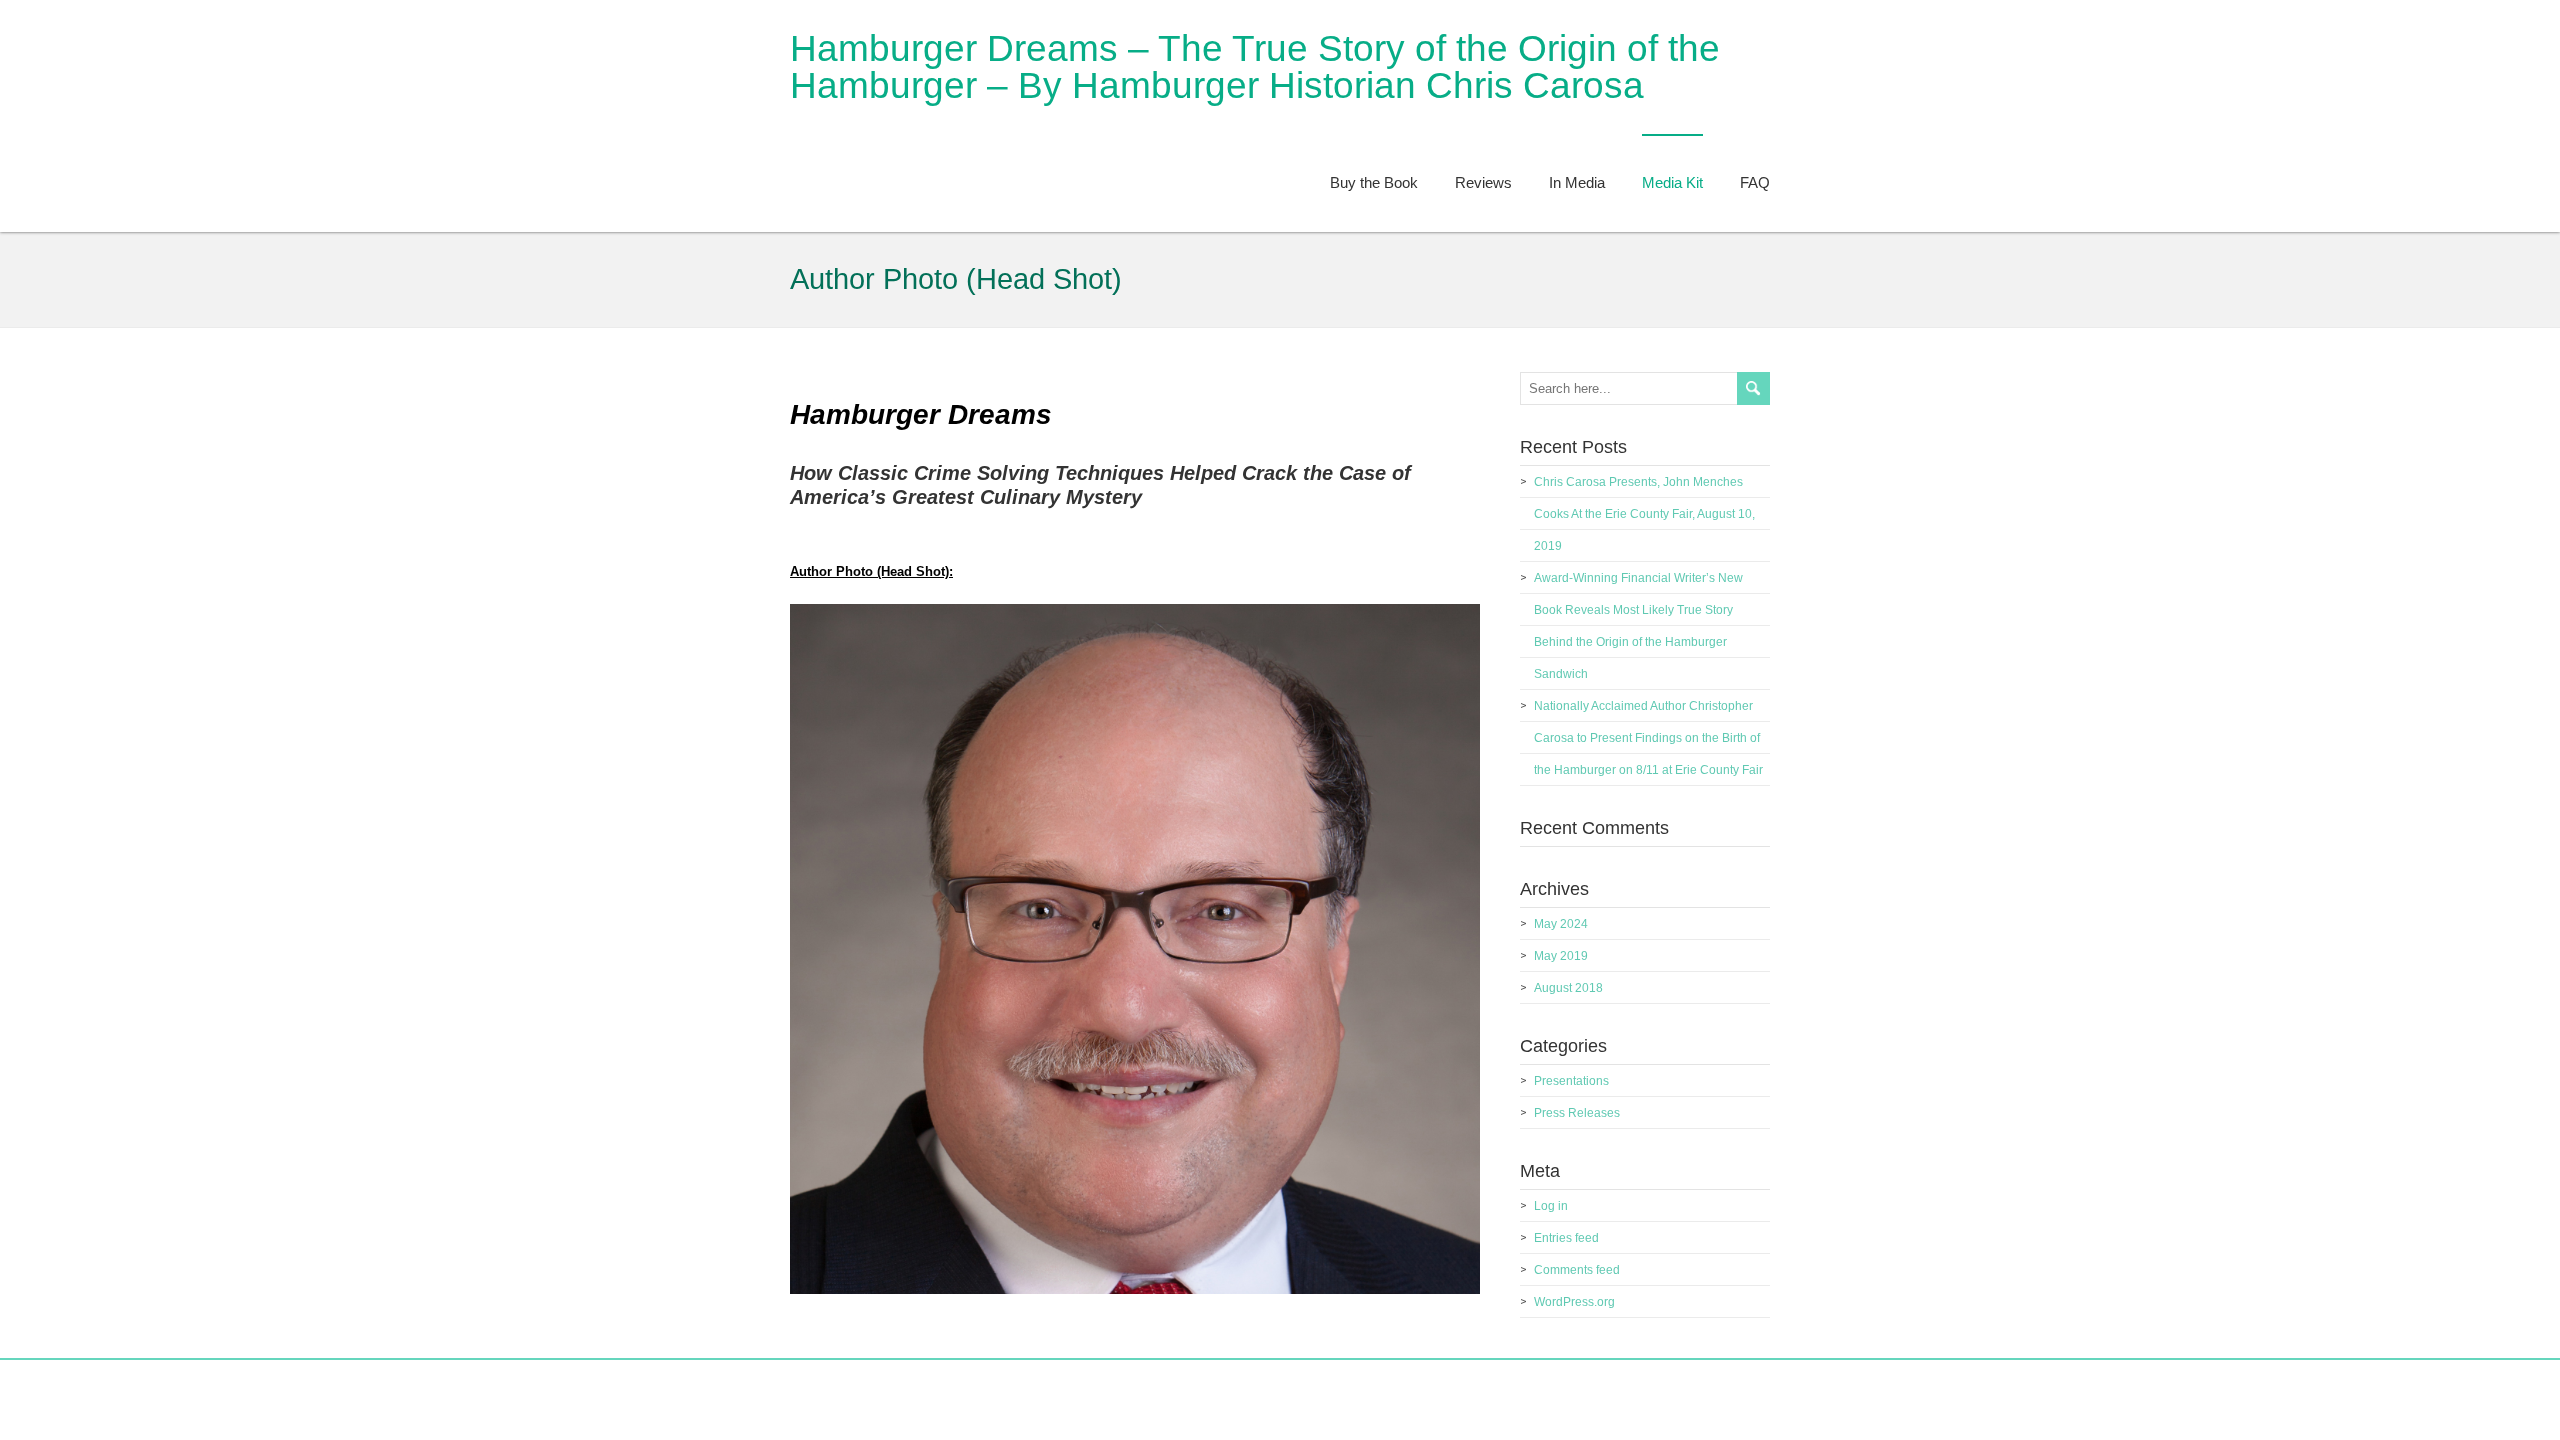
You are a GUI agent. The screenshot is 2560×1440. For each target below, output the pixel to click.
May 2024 (1561, 924)
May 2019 (1561, 956)
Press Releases (1577, 1113)
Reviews (1483, 182)
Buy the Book (1374, 182)
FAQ (1755, 182)
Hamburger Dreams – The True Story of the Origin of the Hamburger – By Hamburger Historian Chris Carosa (1255, 67)
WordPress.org (1574, 1302)
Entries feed (1566, 1238)
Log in (1551, 1206)
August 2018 (1568, 988)
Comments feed (1577, 1270)
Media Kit (1672, 182)
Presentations (1571, 1081)
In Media (1577, 182)
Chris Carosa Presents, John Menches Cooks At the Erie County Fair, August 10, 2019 (1644, 514)
